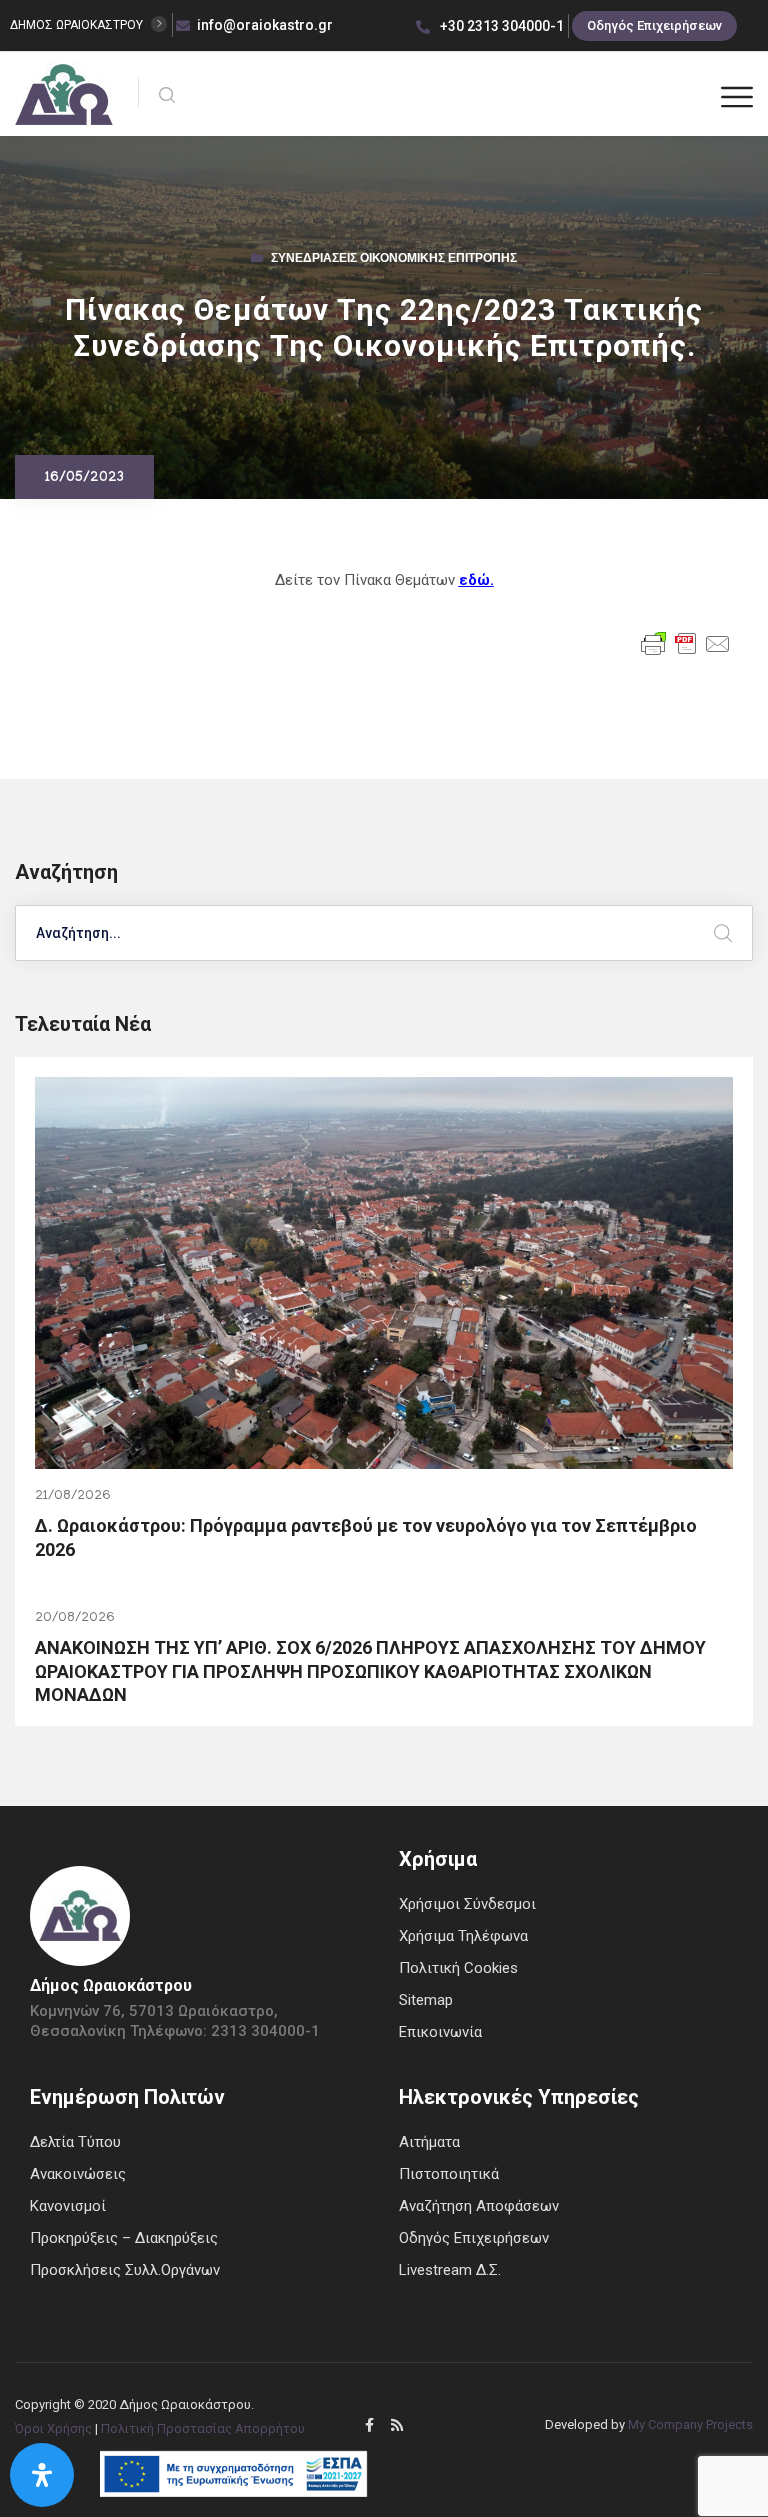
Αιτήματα (429, 2142)
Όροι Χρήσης (53, 2428)
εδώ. (476, 580)
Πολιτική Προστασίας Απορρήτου (203, 2428)
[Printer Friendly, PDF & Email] (686, 643)
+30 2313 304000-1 (500, 26)
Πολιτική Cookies (458, 1968)
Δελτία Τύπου (75, 2142)
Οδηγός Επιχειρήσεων (654, 25)
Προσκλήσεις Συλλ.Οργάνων (125, 2270)
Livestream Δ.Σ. (450, 2270)
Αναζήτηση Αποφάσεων (479, 2206)
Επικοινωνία (440, 2032)
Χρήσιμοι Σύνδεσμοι (467, 1904)
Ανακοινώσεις (78, 2174)
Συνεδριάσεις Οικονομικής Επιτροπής (394, 260)
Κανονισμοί (68, 2206)
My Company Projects (690, 2424)
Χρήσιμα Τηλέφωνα (463, 1936)
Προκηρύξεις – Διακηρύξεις (124, 2238)
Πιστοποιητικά (449, 2174)
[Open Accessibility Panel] (42, 2475)
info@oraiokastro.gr (265, 25)
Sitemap (426, 2000)
